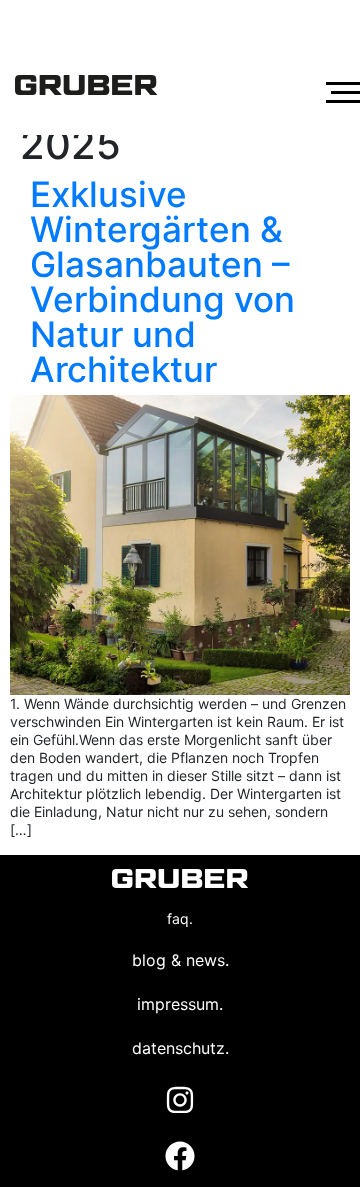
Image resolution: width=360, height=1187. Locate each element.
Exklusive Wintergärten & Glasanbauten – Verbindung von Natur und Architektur (162, 281)
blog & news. (180, 960)
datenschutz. (180, 1048)
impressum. (180, 1004)
